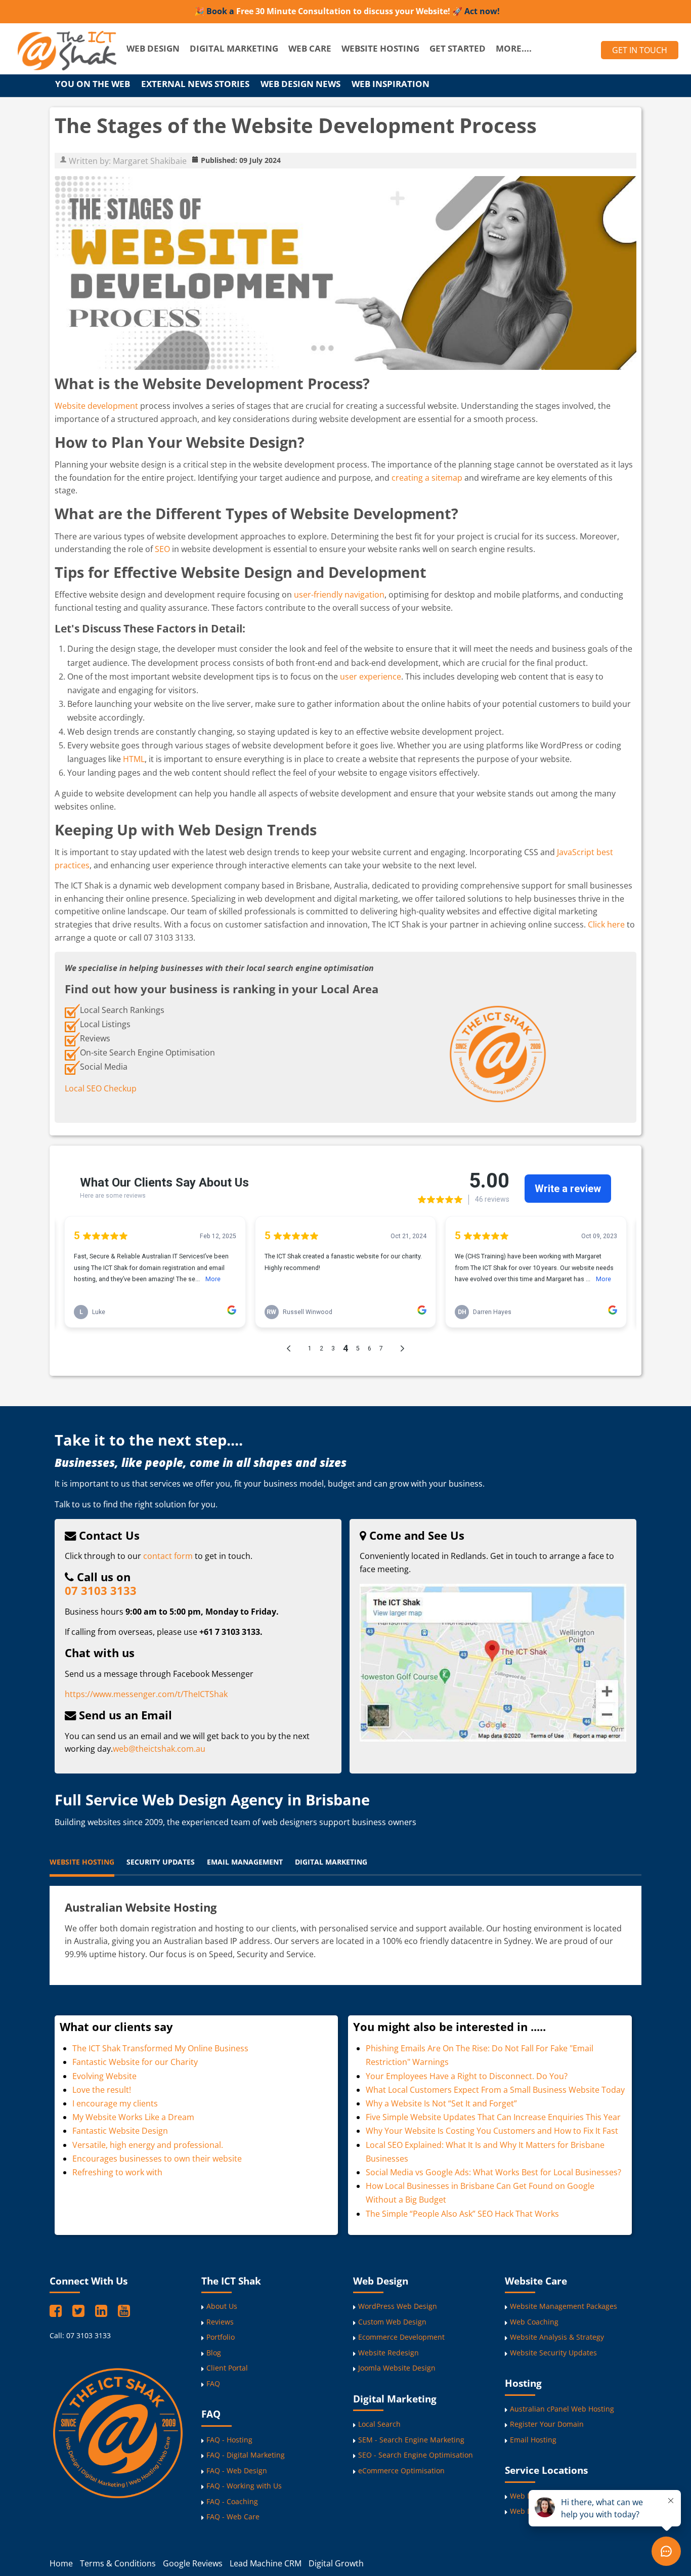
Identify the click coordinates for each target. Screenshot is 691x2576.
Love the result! (102, 2090)
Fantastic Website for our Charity (135, 2062)
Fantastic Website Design (120, 2131)
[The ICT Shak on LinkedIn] (103, 2310)
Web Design (153, 48)
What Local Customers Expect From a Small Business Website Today (495, 2090)
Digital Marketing (234, 48)
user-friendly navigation (339, 595)
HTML (134, 759)
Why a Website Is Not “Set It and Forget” (441, 2103)
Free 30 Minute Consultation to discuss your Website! (343, 11)
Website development (96, 406)
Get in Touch (640, 50)
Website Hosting (380, 48)
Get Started (458, 48)
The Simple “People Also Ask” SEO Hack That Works (462, 2214)
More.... (514, 48)
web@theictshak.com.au (159, 1749)
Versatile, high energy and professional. (148, 2145)
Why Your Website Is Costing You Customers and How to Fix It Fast (492, 2131)
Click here (606, 924)
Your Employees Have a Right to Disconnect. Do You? (467, 2076)
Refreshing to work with (117, 2172)
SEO (162, 549)
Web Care (310, 48)
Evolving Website (104, 2076)
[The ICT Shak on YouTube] (124, 2310)
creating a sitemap (427, 478)
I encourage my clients (115, 2103)
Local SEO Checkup (101, 1088)
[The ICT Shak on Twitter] (80, 2310)
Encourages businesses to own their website (157, 2159)
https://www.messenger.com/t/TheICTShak (146, 1694)
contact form (168, 1556)
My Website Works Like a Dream (133, 2117)
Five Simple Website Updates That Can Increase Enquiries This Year (493, 2117)
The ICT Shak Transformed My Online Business (160, 2048)
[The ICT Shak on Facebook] (57, 2310)
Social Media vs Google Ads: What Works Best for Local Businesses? (493, 2172)
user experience (371, 677)
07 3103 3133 (101, 1591)
